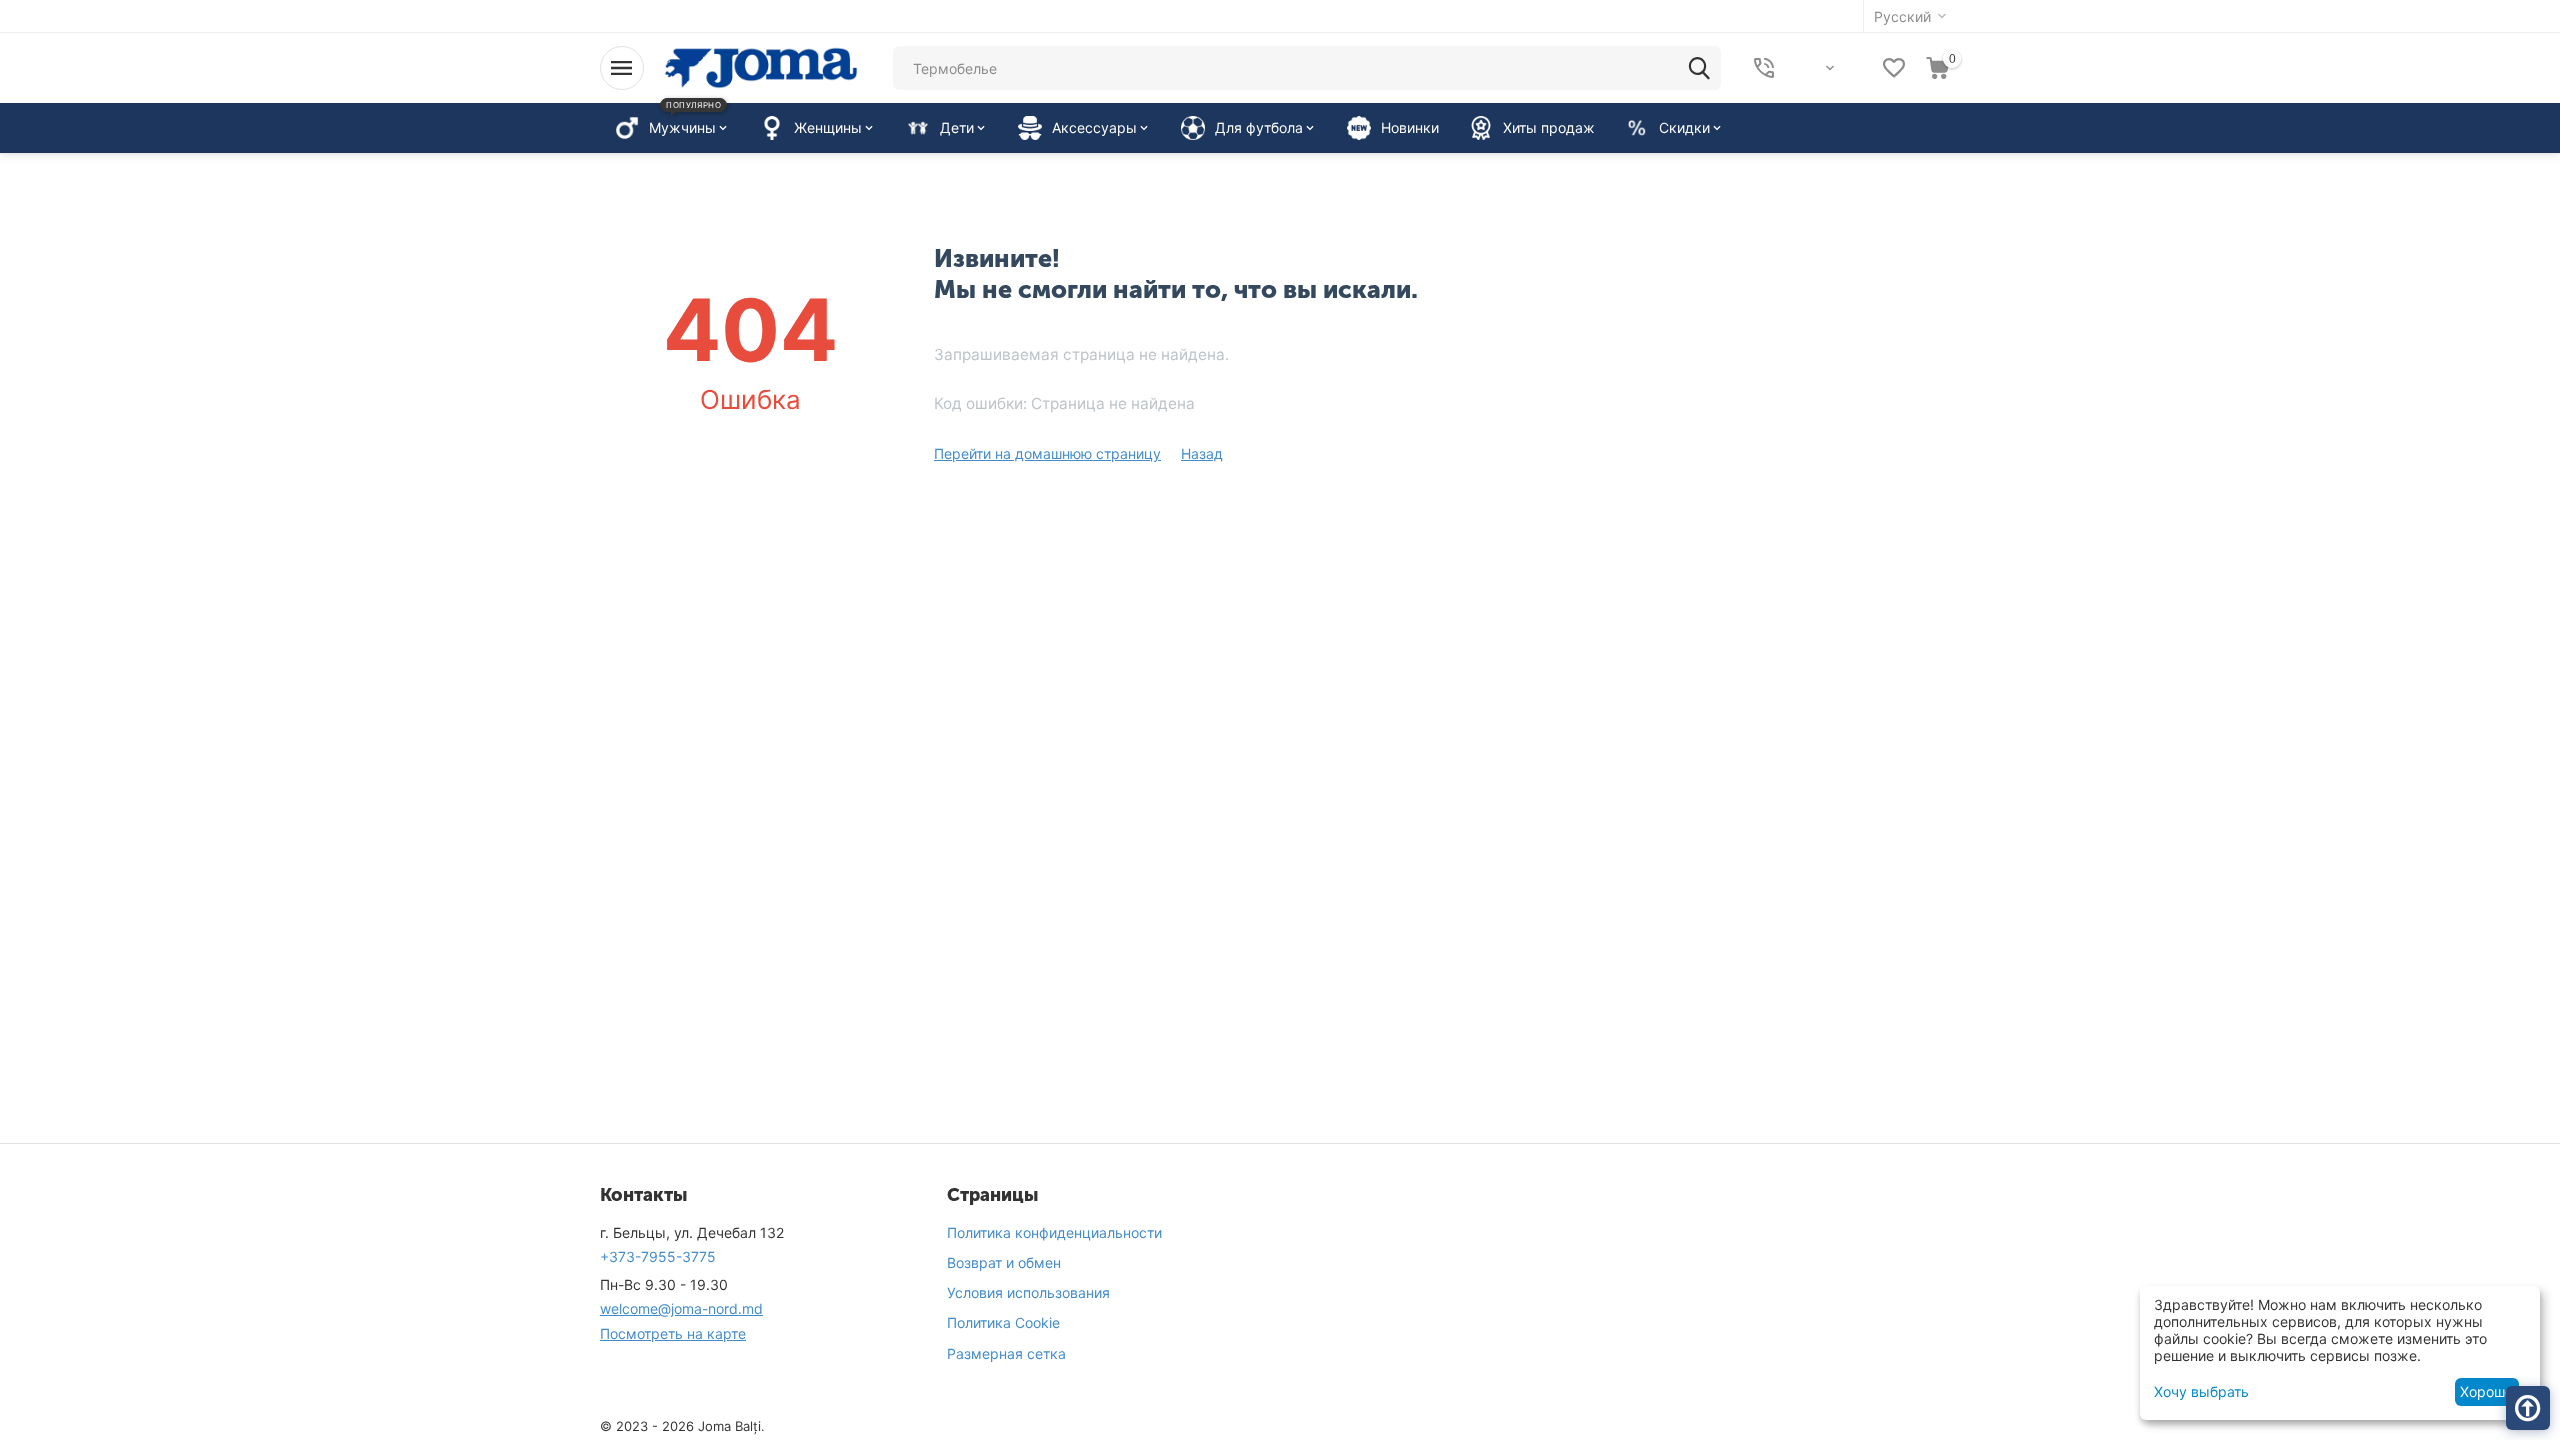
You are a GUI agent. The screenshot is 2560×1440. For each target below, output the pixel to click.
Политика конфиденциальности (1054, 1232)
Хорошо (2486, 1391)
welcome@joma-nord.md (681, 1308)
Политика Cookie (1003, 1322)
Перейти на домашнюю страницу (1047, 453)
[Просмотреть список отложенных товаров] (1894, 68)
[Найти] (1699, 68)
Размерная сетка (1006, 1353)
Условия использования (1028, 1292)
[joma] (761, 66)
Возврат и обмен (1004, 1262)
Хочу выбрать (2201, 1391)
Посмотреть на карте (673, 1333)
